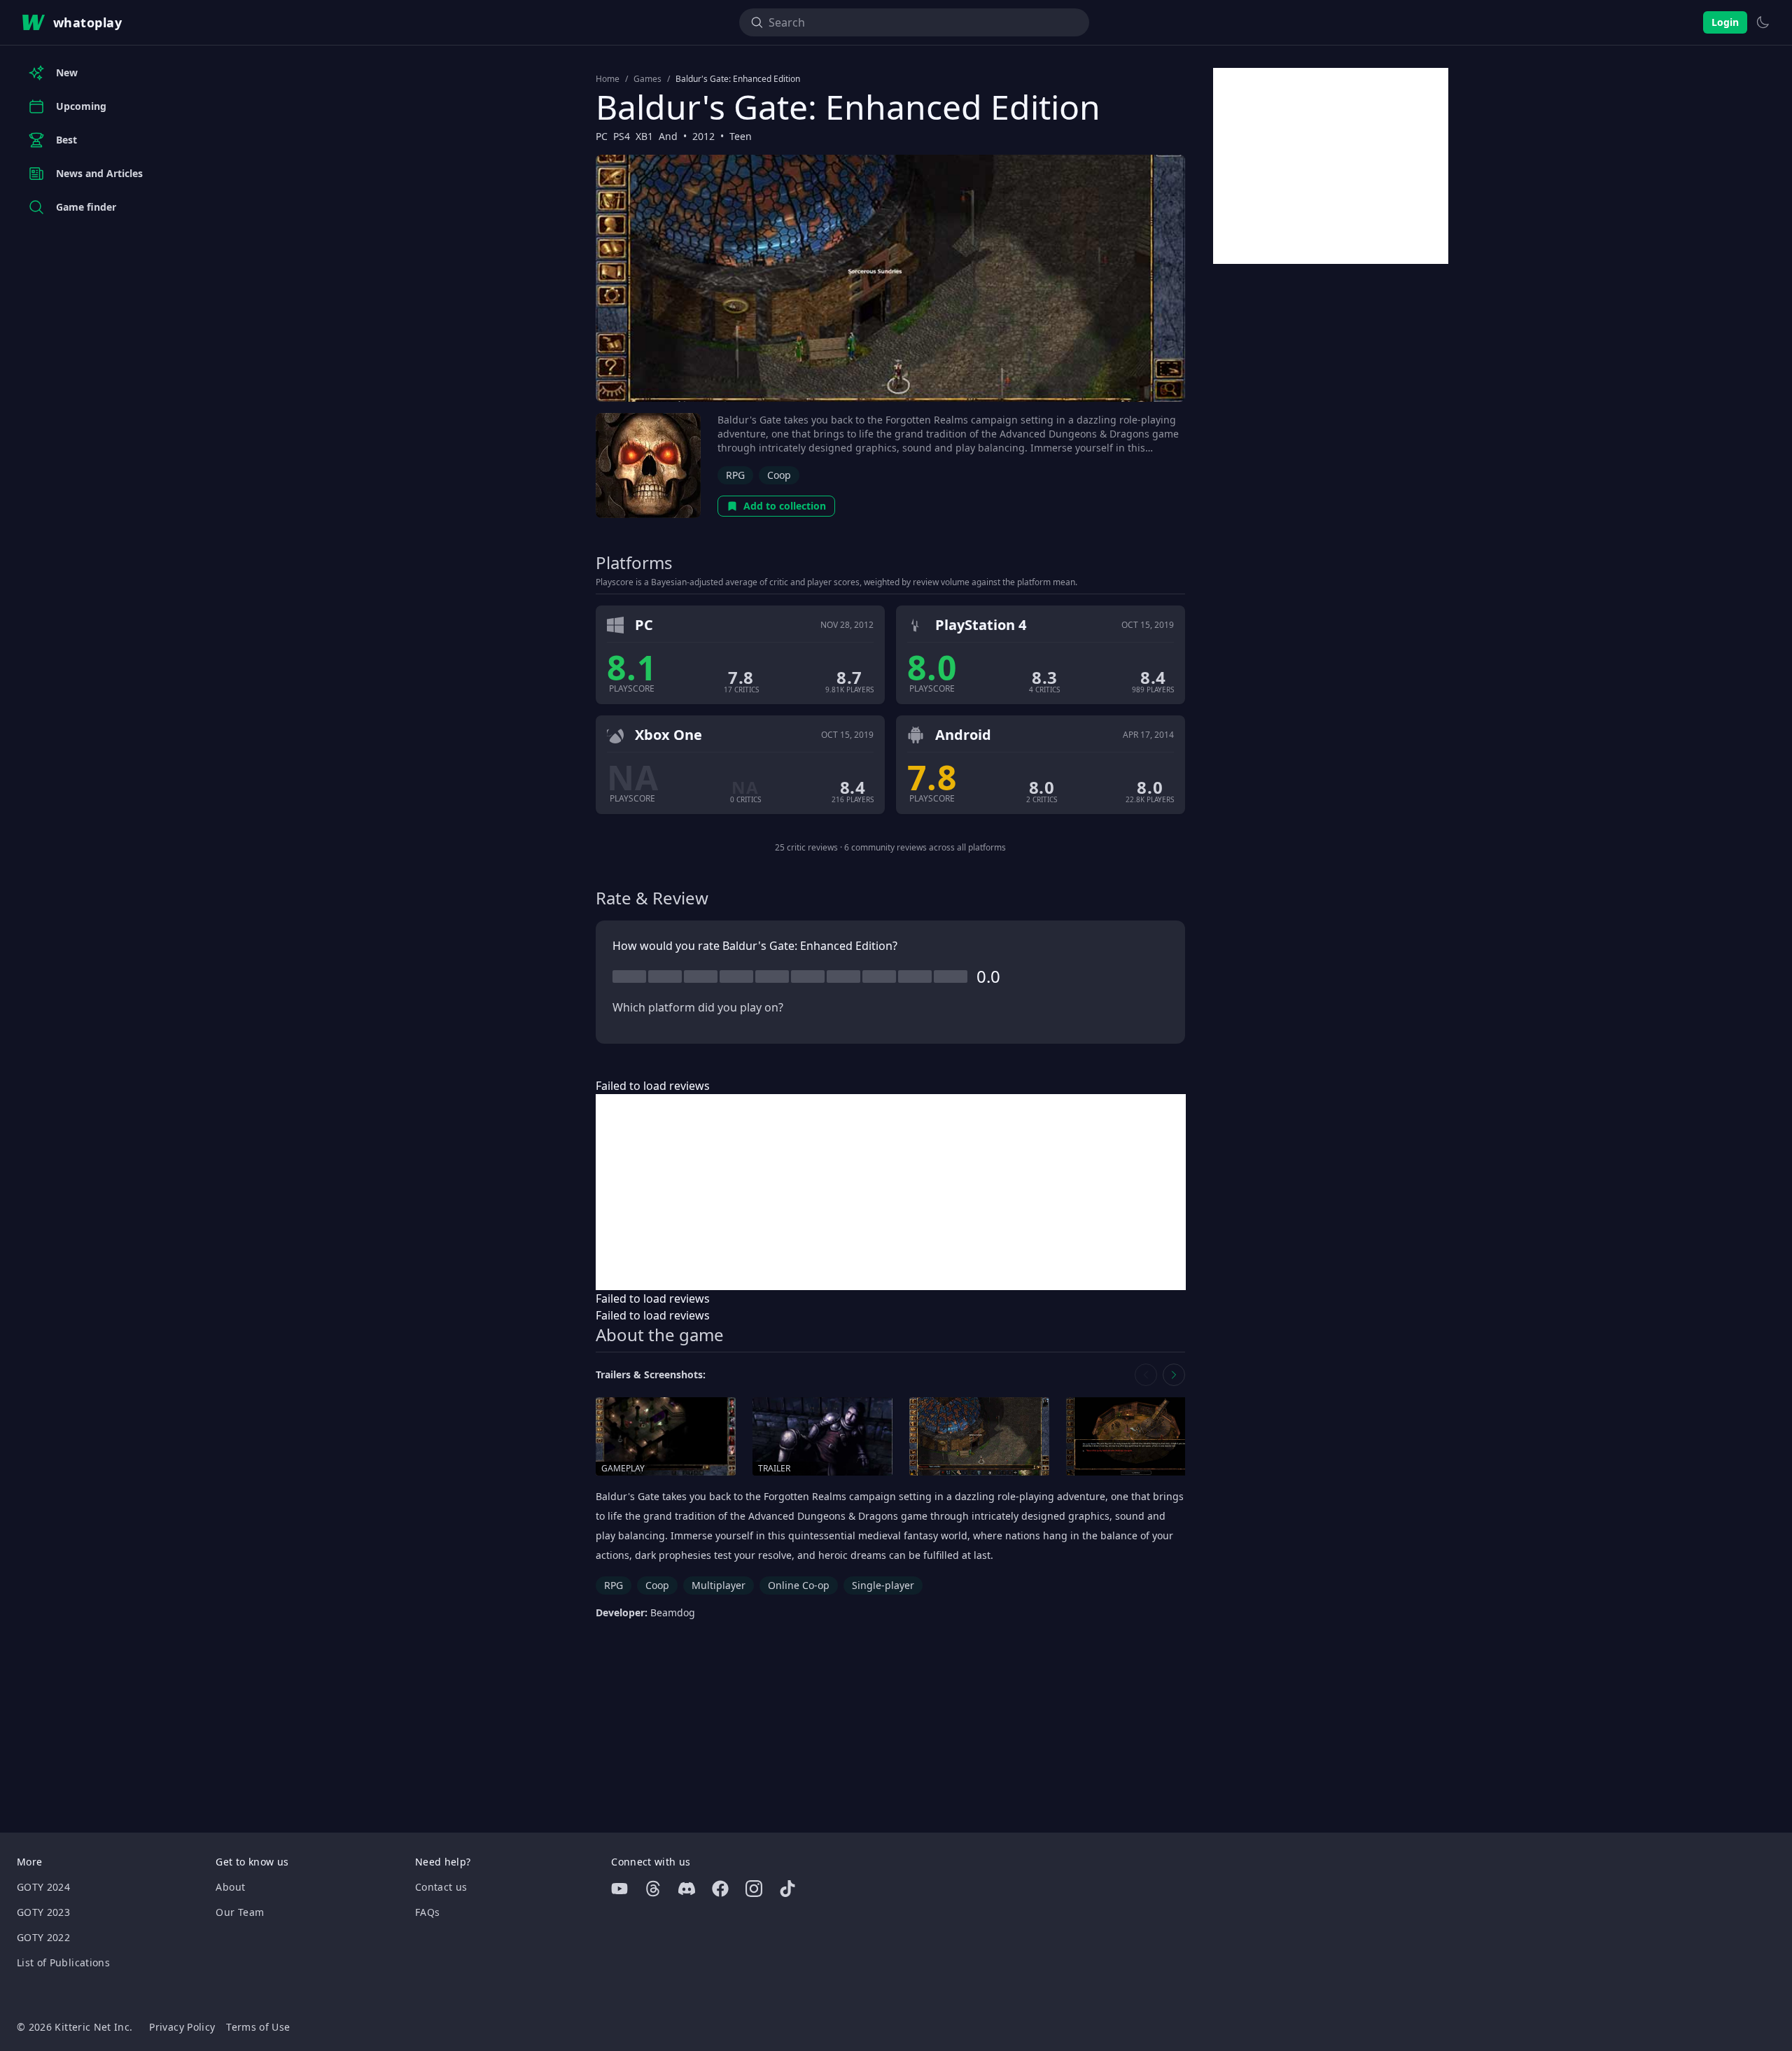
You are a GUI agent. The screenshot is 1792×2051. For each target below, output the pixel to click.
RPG (735, 475)
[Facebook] (720, 1889)
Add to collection (785, 506)
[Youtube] (619, 1889)
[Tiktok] (787, 1889)
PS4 (622, 136)
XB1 (644, 136)
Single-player (883, 1585)
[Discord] (687, 1889)
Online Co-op (799, 1585)
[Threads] (653, 1889)
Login (1725, 22)
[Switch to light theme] (1763, 22)
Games (647, 79)
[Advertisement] (891, 1192)
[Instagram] (754, 1889)
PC (602, 136)
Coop (779, 475)
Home (608, 79)
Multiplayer (719, 1585)
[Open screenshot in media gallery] (979, 1437)
